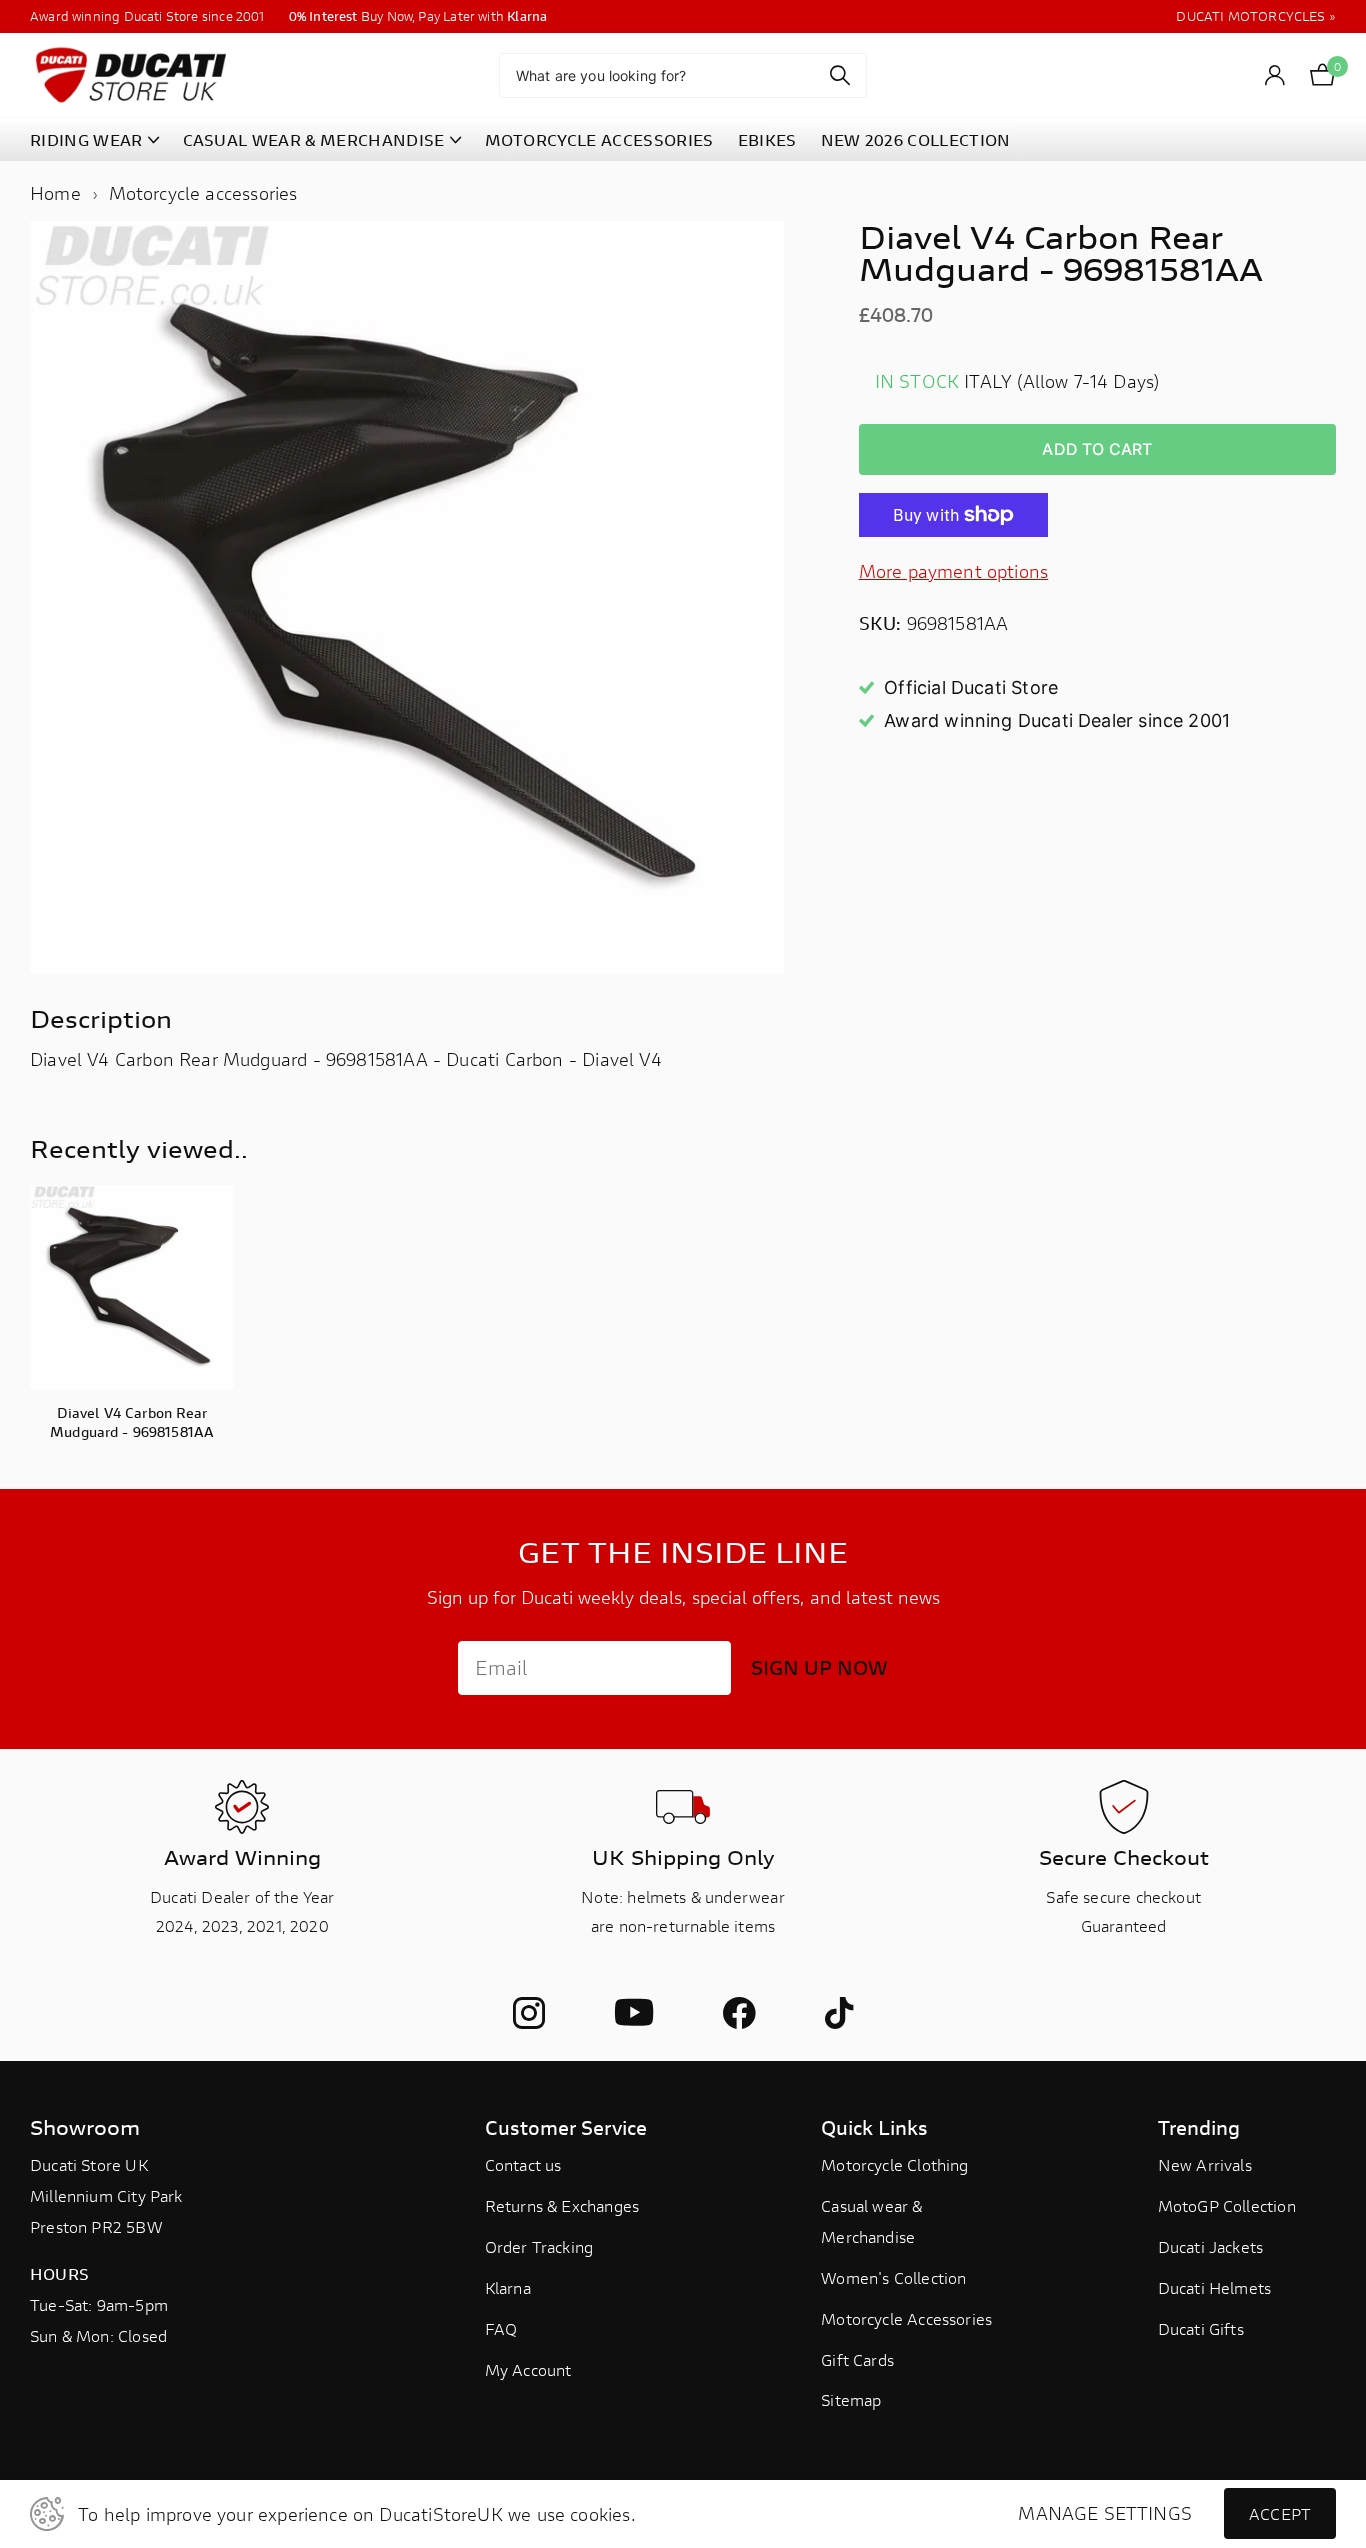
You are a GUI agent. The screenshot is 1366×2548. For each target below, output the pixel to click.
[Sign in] (1275, 75)
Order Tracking (539, 2246)
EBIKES (767, 139)
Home (55, 193)
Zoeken (839, 75)
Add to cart (1097, 449)
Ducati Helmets (1215, 2287)
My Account (528, 2369)
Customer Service (566, 2127)
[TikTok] (839, 2013)
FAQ (501, 2328)
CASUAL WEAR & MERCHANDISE (314, 139)
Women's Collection (893, 2277)
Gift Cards (857, 2359)
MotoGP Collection (1227, 2205)
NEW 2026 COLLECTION (916, 139)
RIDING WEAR (86, 139)
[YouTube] (634, 2013)
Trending (1199, 2127)
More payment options (954, 571)
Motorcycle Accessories (906, 2318)
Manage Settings (1105, 2513)
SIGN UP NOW (819, 1667)
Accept (1280, 2513)
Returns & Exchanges (562, 2205)
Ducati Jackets (1211, 2246)
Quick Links (874, 2127)
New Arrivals (1205, 2164)
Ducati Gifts (1201, 2328)
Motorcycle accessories (203, 193)
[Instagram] (529, 2013)
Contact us (523, 2164)
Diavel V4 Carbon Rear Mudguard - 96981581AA (132, 1422)
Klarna (508, 2287)
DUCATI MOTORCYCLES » (1256, 16)
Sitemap (851, 2399)
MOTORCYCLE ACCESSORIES (599, 139)
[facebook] (739, 2013)
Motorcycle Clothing (894, 2164)
